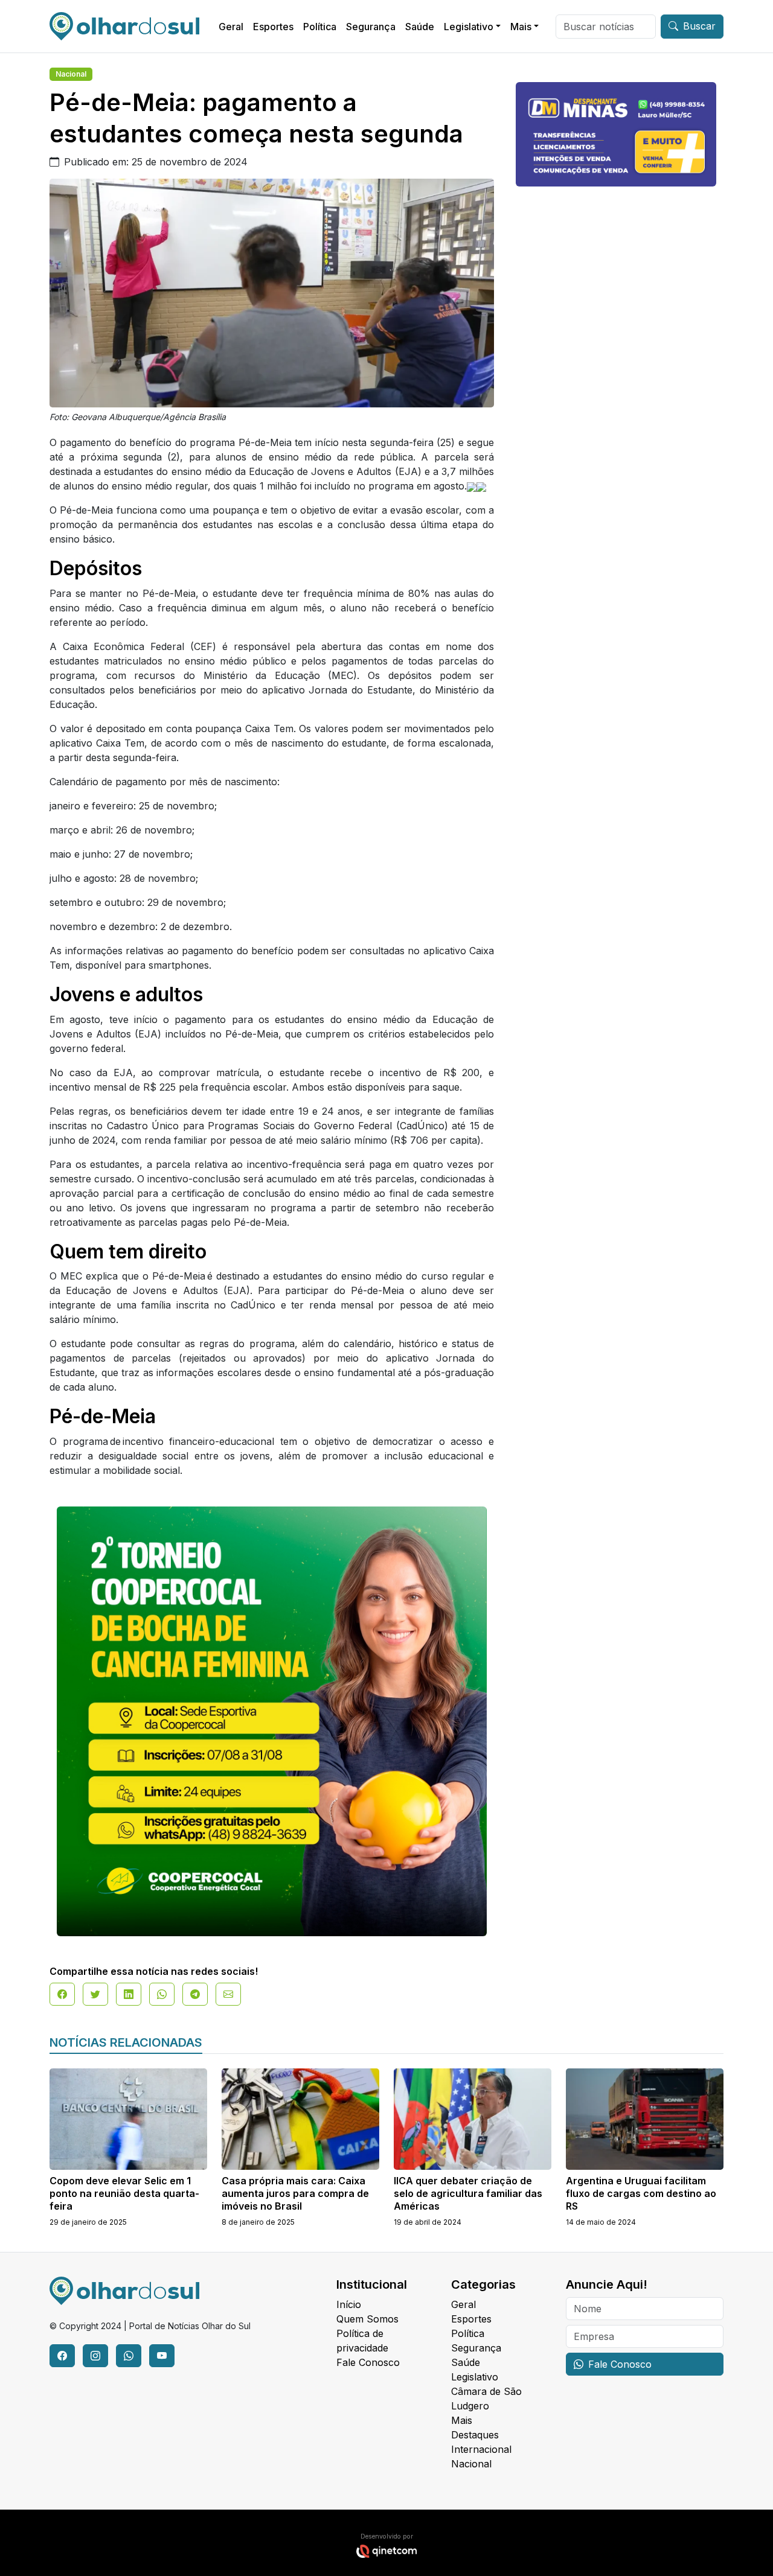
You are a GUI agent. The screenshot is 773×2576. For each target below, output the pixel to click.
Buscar (699, 26)
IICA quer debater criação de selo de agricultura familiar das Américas (468, 2193)
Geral (231, 27)
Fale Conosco (368, 2362)
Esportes (273, 27)
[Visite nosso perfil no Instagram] (95, 2356)
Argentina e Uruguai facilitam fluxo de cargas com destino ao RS (641, 2193)
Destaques (475, 2435)
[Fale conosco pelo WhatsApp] (129, 2356)
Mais (521, 27)
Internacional (481, 2449)
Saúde (420, 27)
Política (320, 27)
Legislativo (469, 27)
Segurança (371, 27)
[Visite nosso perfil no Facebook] (62, 2356)
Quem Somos (367, 2319)
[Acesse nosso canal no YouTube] (162, 2356)
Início (349, 2304)
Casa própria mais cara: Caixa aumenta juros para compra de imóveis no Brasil (295, 2193)
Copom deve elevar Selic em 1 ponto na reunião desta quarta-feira (124, 2193)
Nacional (71, 74)
